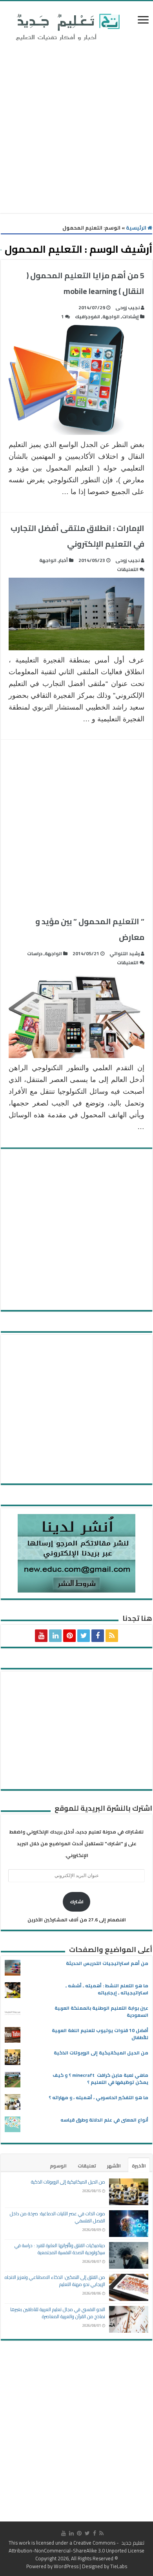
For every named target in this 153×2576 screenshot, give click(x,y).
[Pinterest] (69, 1636)
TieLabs (119, 2566)
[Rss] (112, 1636)
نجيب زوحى (127, 307)
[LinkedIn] (55, 1636)
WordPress (66, 2566)
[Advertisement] (76, 129)
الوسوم (58, 2166)
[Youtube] (41, 1636)
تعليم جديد (132, 2543)
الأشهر (114, 2166)
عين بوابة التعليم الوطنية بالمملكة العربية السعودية (101, 2011)
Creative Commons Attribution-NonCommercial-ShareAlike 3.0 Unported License (76, 2547)
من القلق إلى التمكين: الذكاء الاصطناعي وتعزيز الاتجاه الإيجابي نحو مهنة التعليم (55, 2281)
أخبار (63, 560)
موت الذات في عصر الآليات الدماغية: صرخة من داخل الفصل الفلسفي (57, 2217)
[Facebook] (98, 1636)
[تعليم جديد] (67, 27)
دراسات (35, 953)
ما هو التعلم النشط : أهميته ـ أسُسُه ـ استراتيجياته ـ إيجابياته (107, 1989)
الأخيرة (139, 2166)
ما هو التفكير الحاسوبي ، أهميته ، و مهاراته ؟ (98, 2097)
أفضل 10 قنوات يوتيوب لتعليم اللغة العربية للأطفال (100, 2034)
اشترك (77, 1902)
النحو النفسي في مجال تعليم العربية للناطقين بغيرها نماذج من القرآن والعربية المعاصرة (58, 2313)
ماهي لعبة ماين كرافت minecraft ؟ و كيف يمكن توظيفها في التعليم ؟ (100, 2079)
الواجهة (111, 317)
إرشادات (130, 317)
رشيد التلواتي (125, 953)
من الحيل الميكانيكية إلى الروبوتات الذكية (101, 2053)
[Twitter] (84, 1636)
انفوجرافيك (87, 317)
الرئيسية (137, 228)
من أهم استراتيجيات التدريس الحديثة (107, 1963)
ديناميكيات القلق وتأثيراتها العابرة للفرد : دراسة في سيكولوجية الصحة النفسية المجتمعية (60, 2249)
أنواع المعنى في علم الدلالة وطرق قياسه (104, 2120)
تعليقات (87, 2166)
